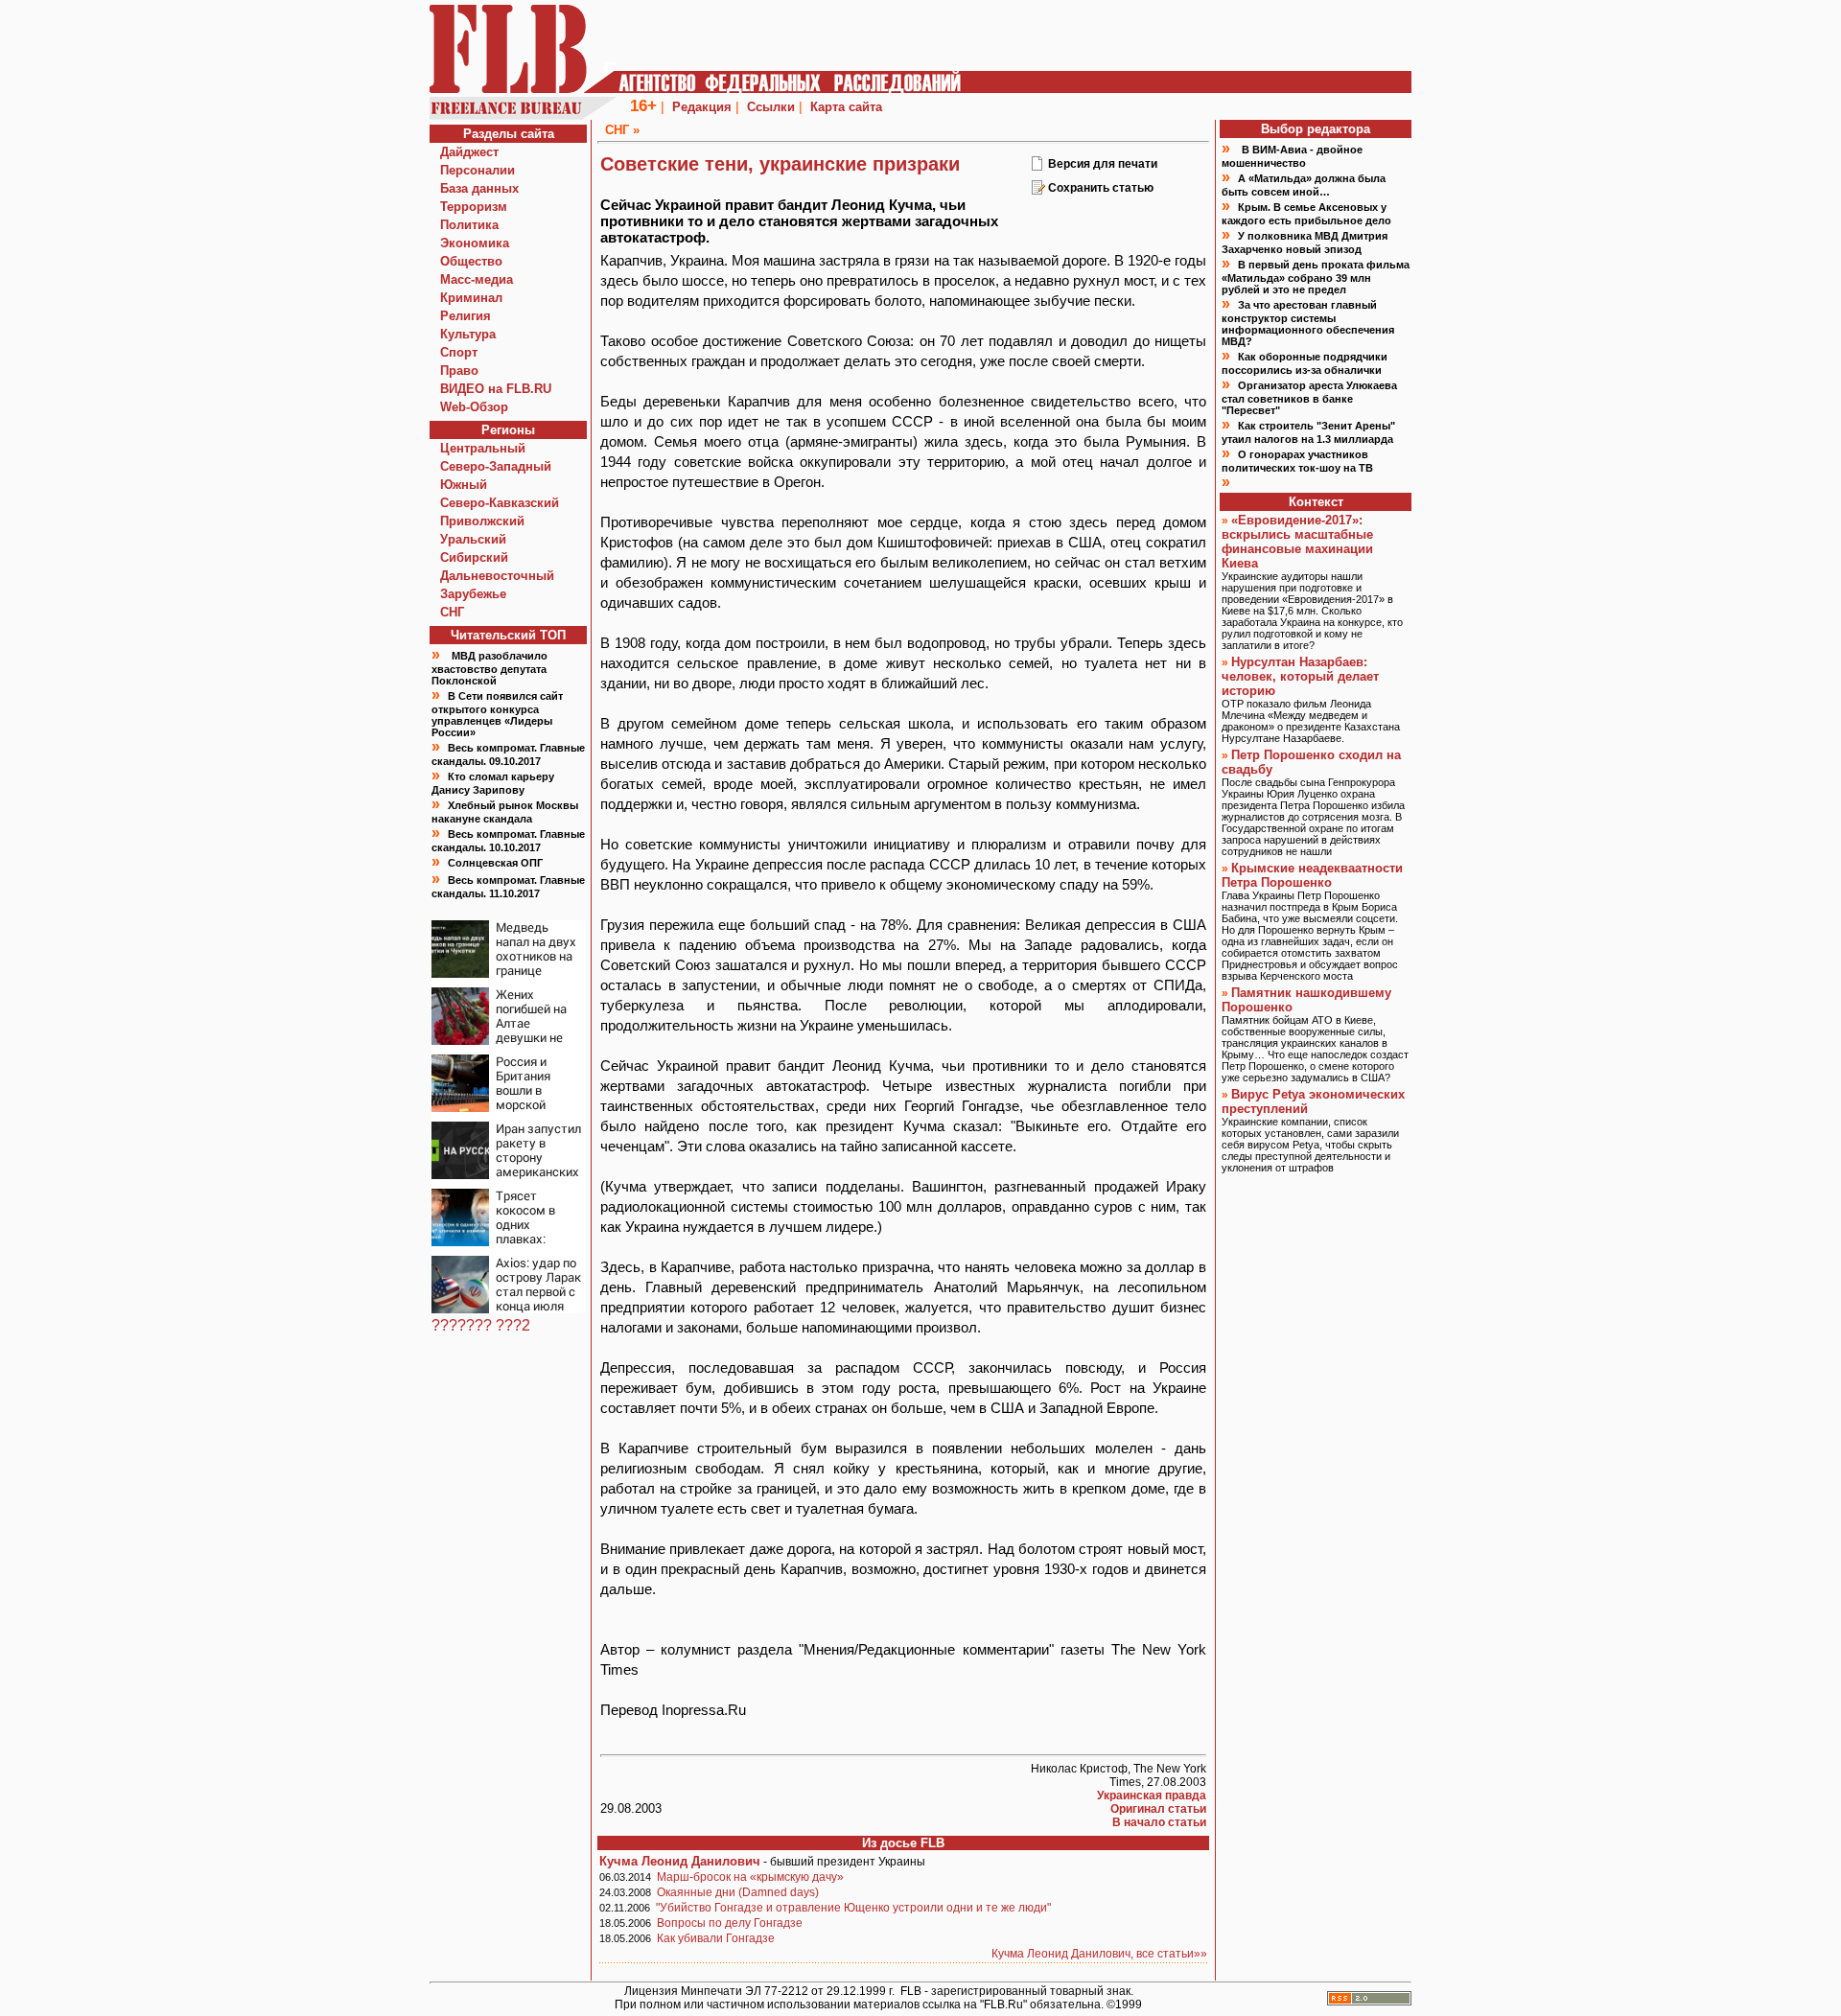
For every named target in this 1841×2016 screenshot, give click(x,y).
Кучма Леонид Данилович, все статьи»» (1099, 1954)
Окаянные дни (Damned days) (738, 1892)
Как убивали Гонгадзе (716, 1938)
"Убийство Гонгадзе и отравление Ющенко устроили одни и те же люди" (853, 1908)
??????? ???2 (481, 1325)
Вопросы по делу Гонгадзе (730, 1923)
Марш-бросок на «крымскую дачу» (750, 1877)
